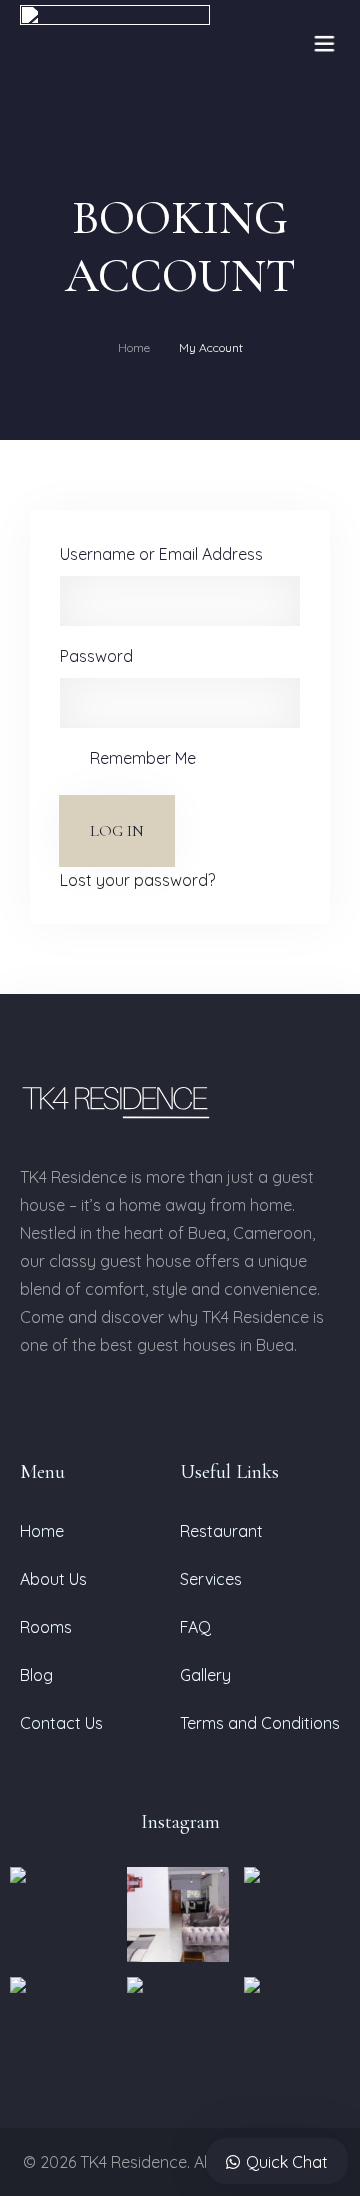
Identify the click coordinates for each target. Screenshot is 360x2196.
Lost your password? (137, 880)
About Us (53, 1579)
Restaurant (221, 1531)
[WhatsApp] (132, 1403)
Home (134, 347)
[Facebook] (28, 1403)
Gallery (205, 1675)
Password (96, 656)
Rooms (46, 1627)
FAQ (195, 1627)
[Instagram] (54, 1403)
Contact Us (61, 1723)
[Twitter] (106, 1403)
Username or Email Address (161, 554)
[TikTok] (80, 1403)
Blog (36, 1675)
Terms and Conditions (260, 1723)
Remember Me (143, 758)
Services (211, 1579)
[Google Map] (156, 1403)
